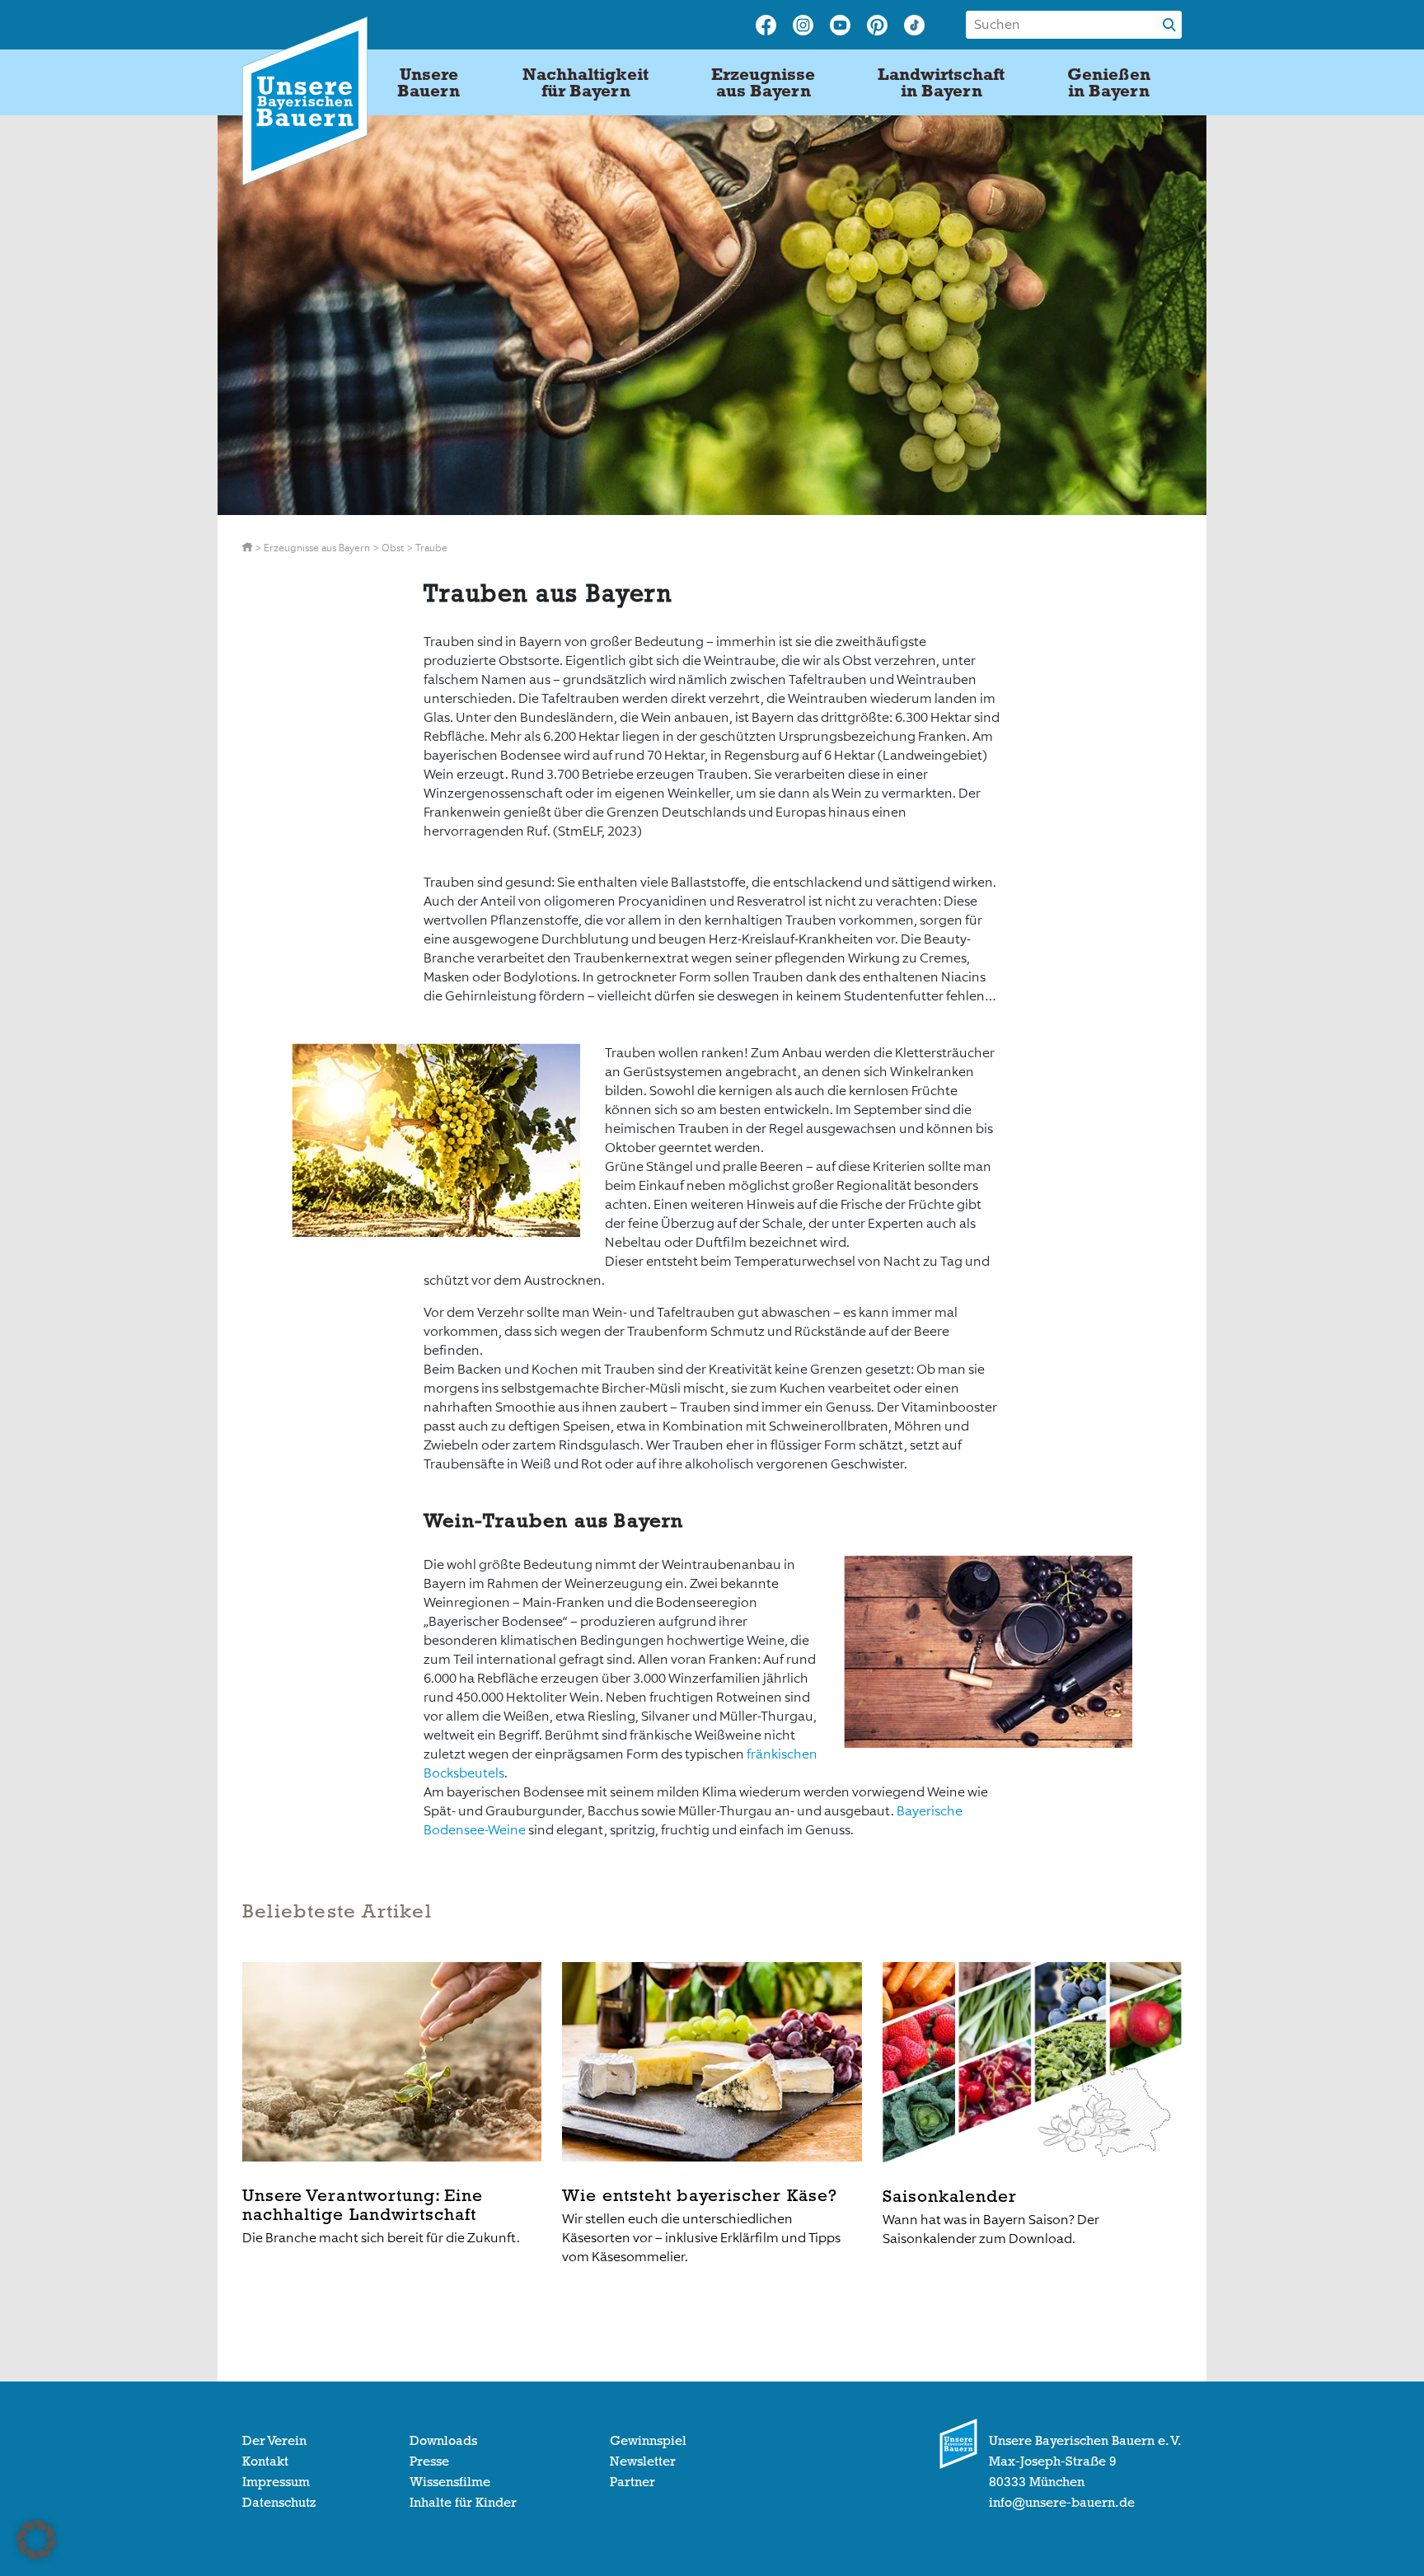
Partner (632, 2482)
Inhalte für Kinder (463, 2503)
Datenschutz (279, 2503)
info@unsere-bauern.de (1062, 2503)
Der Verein (274, 2441)
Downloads (443, 2441)
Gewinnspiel (648, 2441)
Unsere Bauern (429, 82)
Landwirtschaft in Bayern (941, 82)
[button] (36, 2540)
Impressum (276, 2482)
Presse (429, 2461)
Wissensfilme (450, 2482)
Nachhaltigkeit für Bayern (586, 82)
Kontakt (265, 2461)
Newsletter (643, 2461)
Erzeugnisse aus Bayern (763, 82)
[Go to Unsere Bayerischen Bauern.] (248, 548)
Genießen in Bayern (1109, 82)
